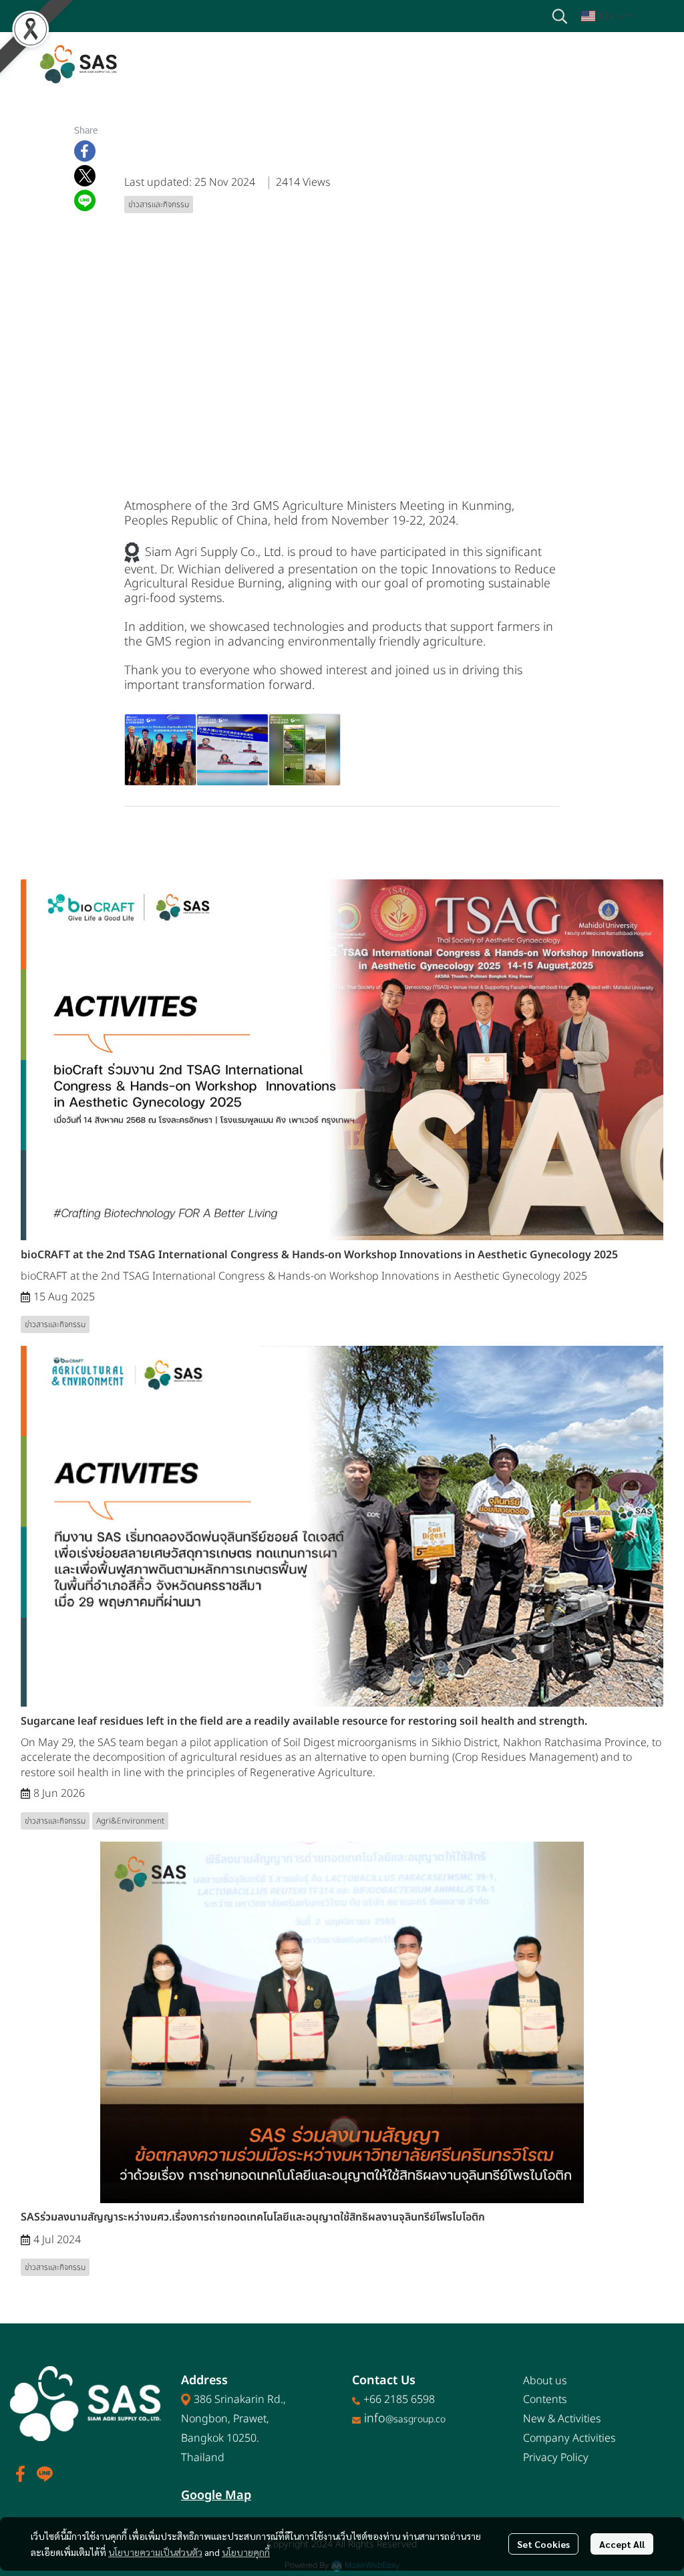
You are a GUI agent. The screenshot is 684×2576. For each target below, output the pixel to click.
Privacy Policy (556, 2458)
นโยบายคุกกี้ (246, 2552)
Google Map (216, 2495)
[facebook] (21, 2474)
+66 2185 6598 (399, 2400)
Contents (545, 2400)
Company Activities (569, 2438)
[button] (560, 16)
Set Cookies (543, 2544)
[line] (45, 2474)
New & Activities (562, 2419)
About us (545, 2381)
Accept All (622, 2544)
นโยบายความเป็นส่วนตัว (155, 2552)
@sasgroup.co (415, 2419)
